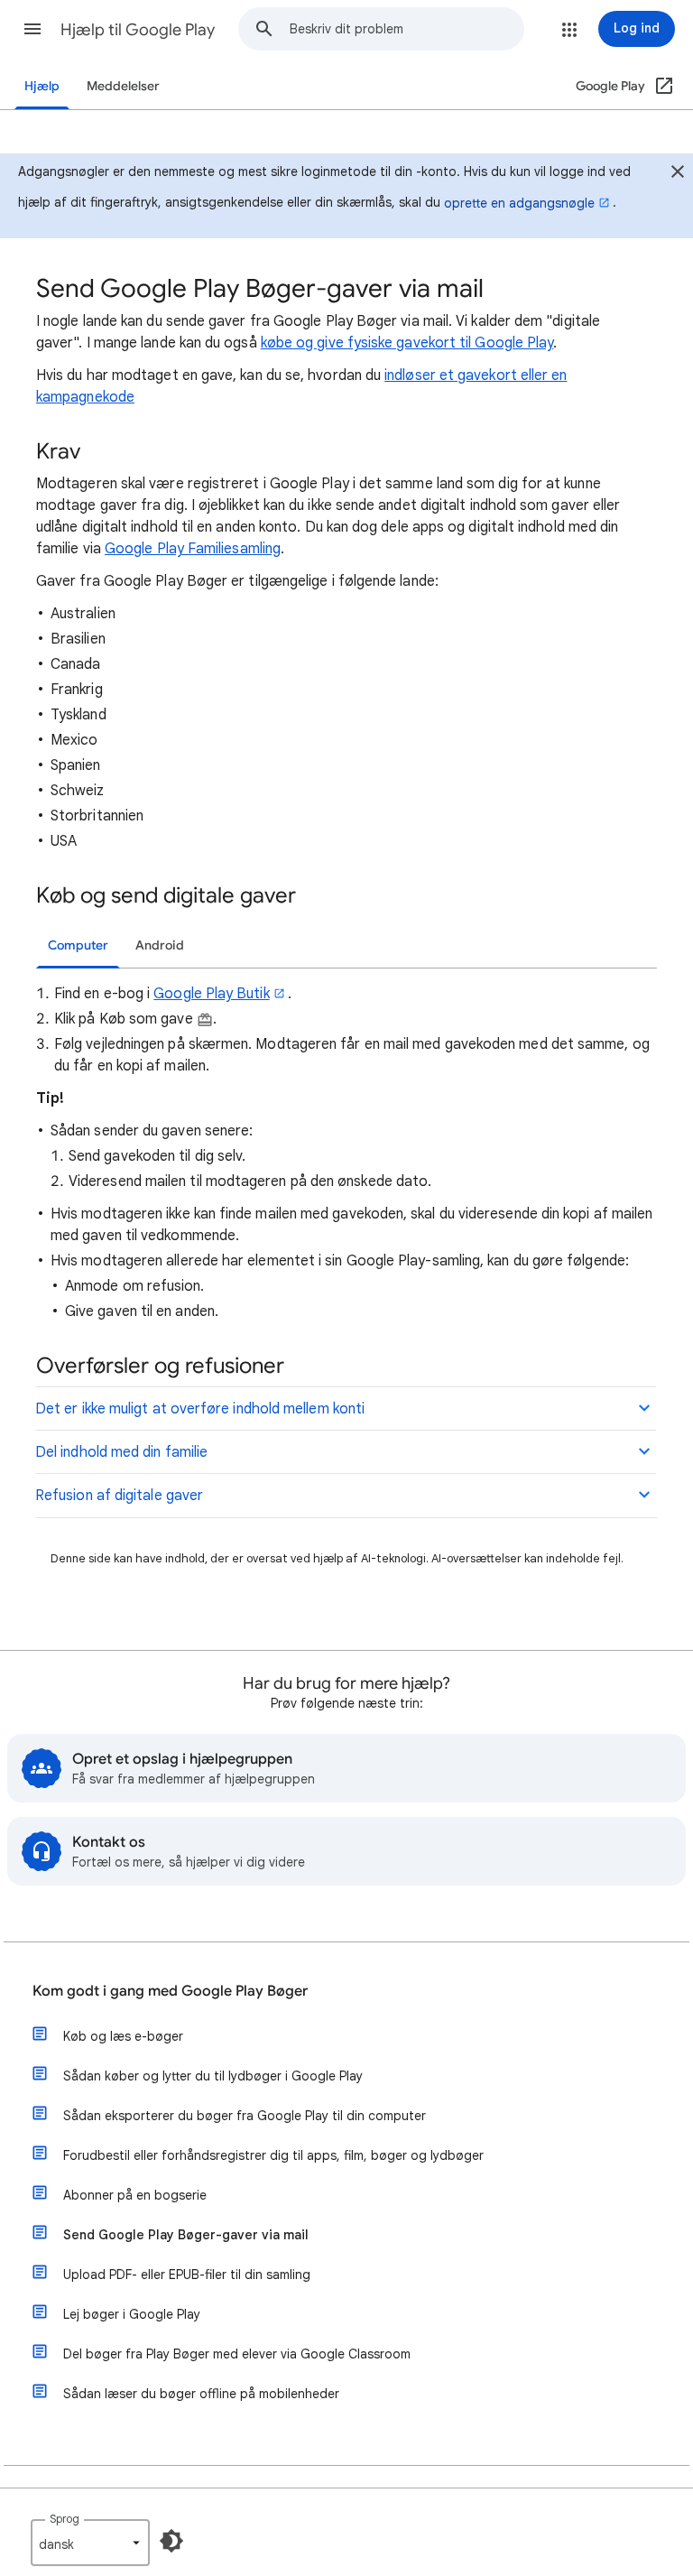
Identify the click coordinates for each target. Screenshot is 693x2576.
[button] (32, 29)
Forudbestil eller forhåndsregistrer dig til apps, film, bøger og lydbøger (273, 2155)
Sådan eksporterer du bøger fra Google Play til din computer (245, 2116)
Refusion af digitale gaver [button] (119, 1496)
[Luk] (678, 174)
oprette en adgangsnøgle (519, 203)
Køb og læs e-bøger (123, 2036)
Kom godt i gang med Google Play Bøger (170, 1991)
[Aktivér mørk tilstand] (171, 2541)
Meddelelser (123, 86)
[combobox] (407, 29)
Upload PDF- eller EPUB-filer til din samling (187, 2275)
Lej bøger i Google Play (132, 2314)
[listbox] (90, 2543)
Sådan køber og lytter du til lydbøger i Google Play (213, 2076)
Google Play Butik (211, 994)
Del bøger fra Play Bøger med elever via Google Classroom (237, 2354)
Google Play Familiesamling (193, 549)
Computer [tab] (78, 945)
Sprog (65, 2519)
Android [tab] (160, 945)
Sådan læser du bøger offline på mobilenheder (201, 2394)
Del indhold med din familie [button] (121, 1452)
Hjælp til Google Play (138, 30)
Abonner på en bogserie (135, 2195)
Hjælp (42, 86)
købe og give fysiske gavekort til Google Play (407, 343)
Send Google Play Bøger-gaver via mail (186, 2235)
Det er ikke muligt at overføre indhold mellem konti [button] (200, 1409)
